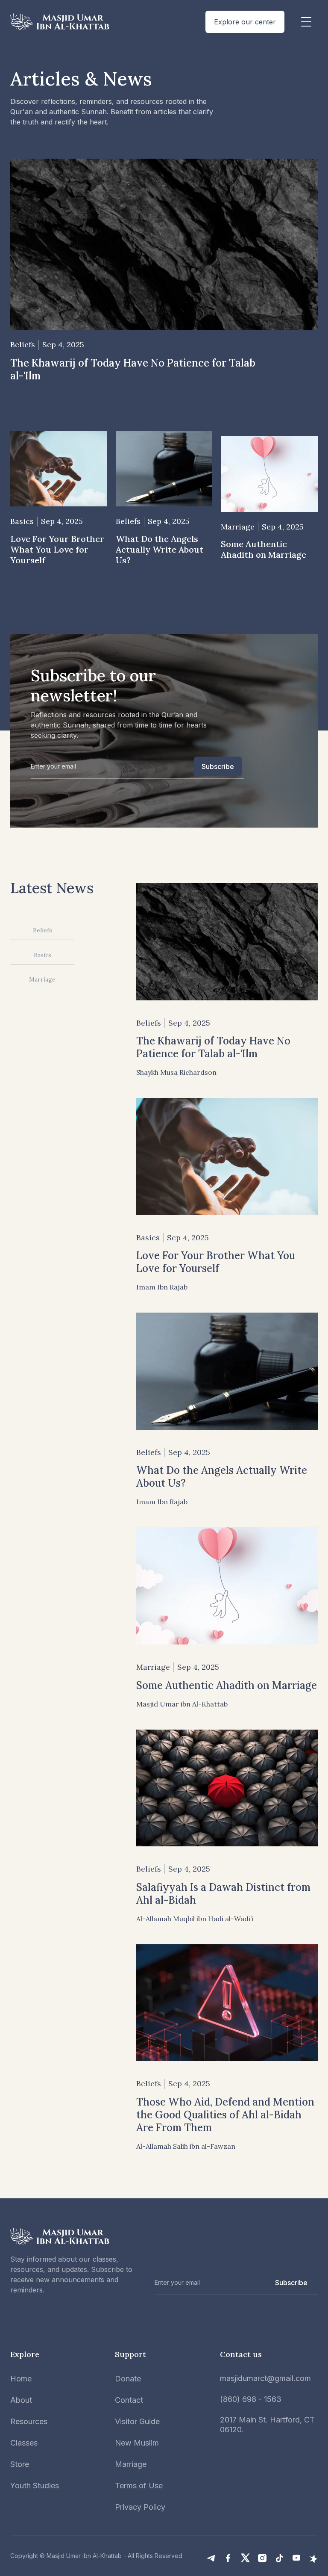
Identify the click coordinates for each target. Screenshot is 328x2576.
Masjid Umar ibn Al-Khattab (84, 2556)
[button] (306, 22)
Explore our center (245, 22)
